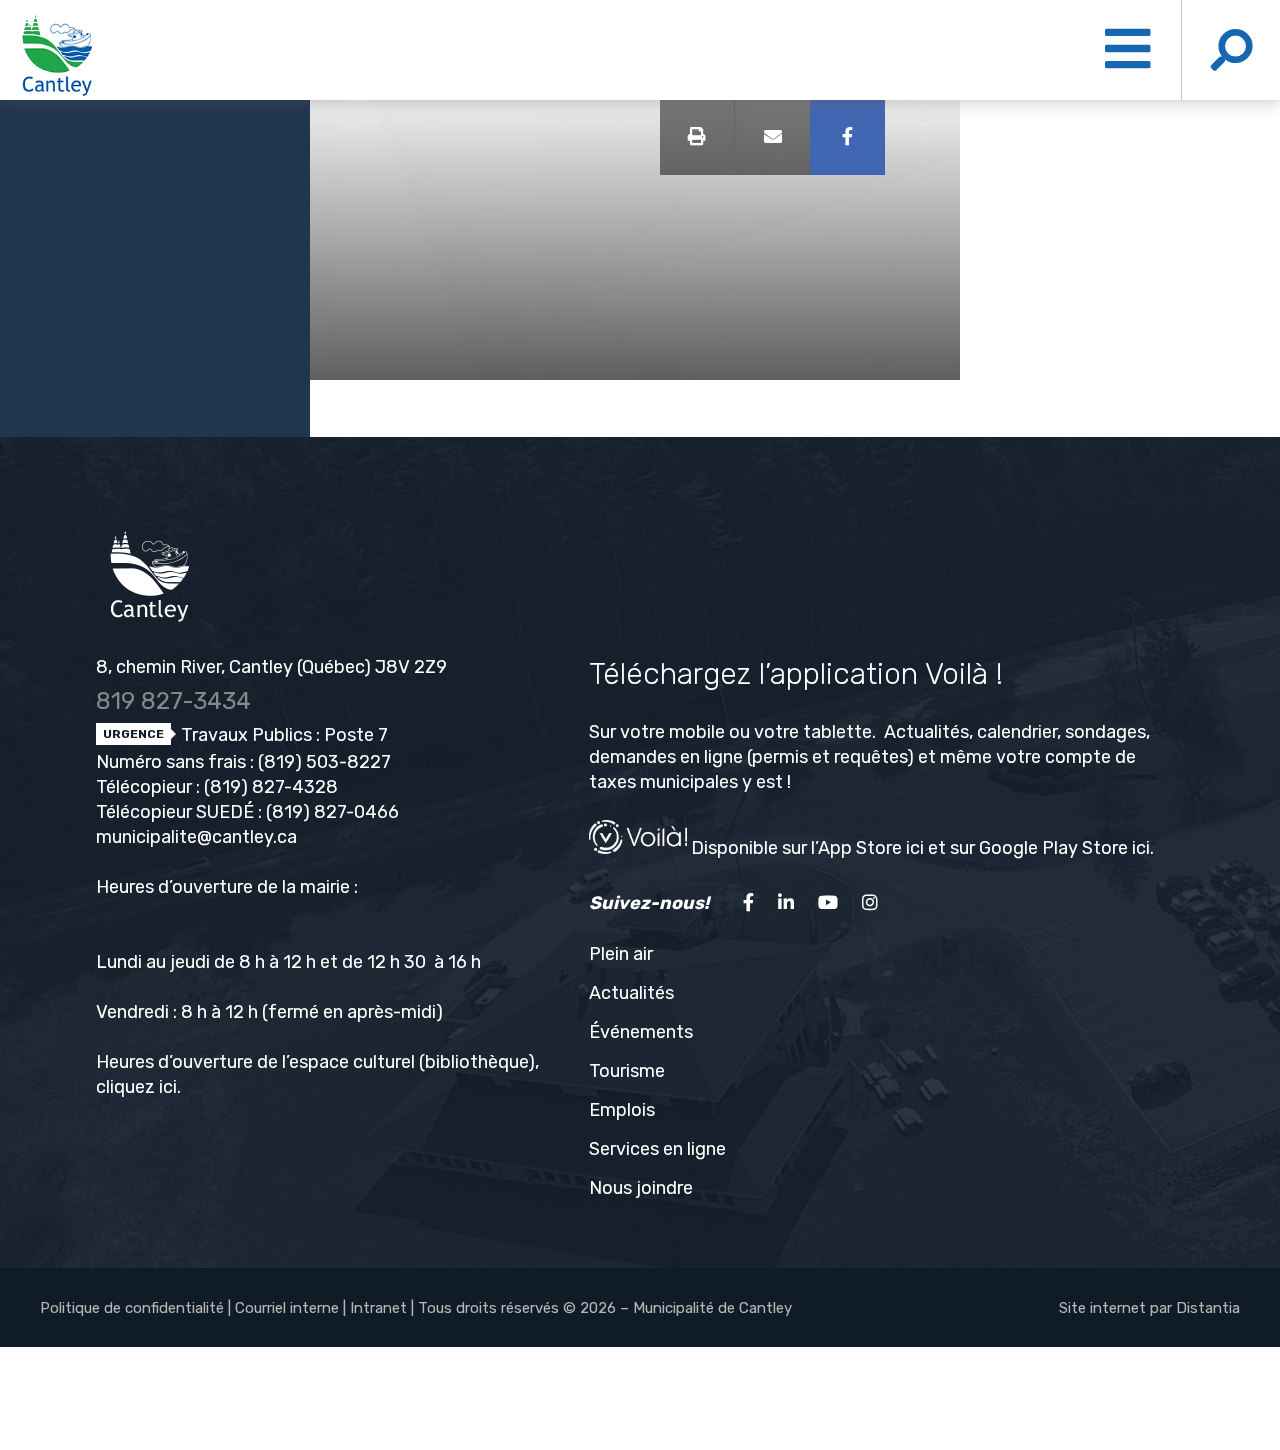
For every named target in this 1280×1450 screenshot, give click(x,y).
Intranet (378, 1308)
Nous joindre (641, 1188)
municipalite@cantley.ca (196, 837)
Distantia (1208, 1308)
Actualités (631, 993)
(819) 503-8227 (324, 762)
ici (168, 1087)
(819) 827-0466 (332, 812)
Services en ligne (657, 1149)
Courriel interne (287, 1308)
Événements (641, 1032)
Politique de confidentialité (132, 1308)
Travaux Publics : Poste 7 (282, 735)
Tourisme (627, 1071)
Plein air (621, 954)
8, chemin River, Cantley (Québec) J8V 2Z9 (271, 667)
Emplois (622, 1110)
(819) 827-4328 (271, 787)
